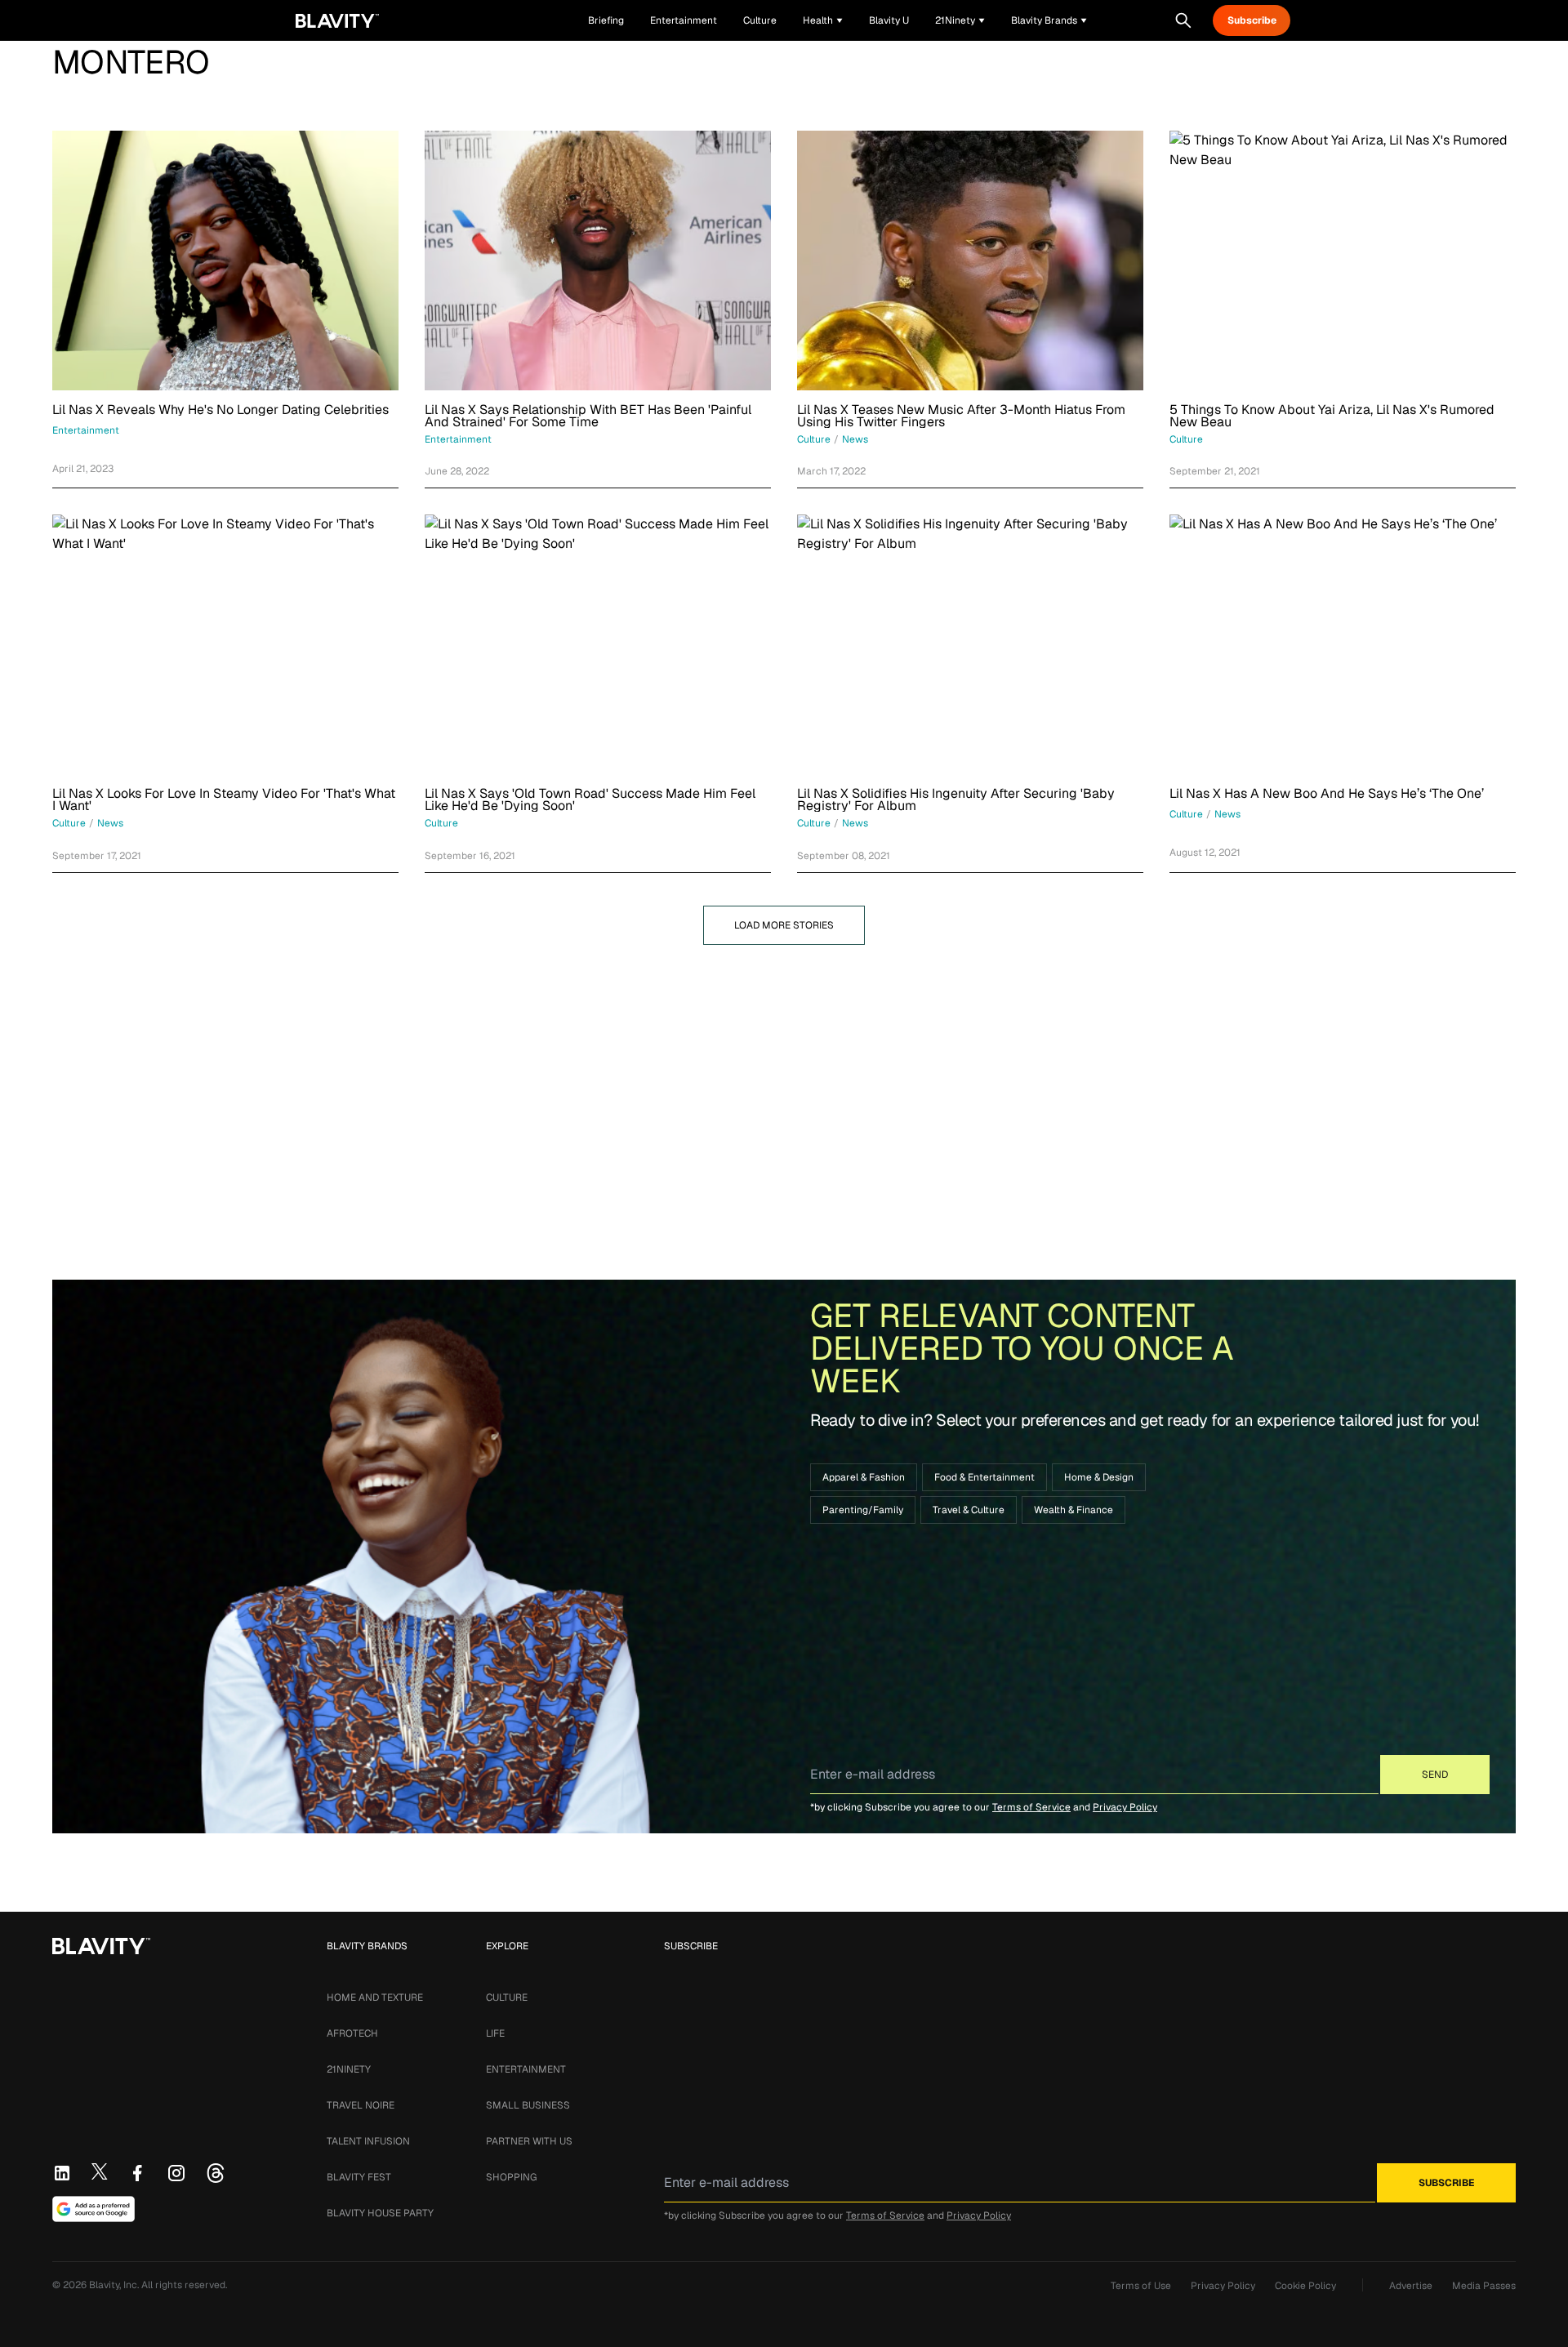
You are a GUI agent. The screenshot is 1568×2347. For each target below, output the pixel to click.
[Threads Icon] (216, 2173)
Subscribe (1252, 20)
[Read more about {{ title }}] (225, 261)
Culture (507, 1997)
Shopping (511, 2177)
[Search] (1183, 20)
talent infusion (368, 2141)
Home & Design (1099, 1477)
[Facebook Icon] (137, 2173)
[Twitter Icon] (100, 2171)
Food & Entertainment (984, 1477)
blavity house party (380, 2213)
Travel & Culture (969, 1510)
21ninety (349, 2069)
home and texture (375, 1997)
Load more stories (784, 925)
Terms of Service (1031, 1807)
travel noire (361, 2105)
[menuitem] (823, 20)
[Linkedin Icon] (62, 2173)
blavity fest (359, 2177)
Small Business (528, 2105)
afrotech (352, 2033)
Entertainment (526, 2069)
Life (495, 2033)
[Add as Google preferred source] (94, 2209)
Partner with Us (529, 2141)
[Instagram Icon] (176, 2173)
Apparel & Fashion (864, 1477)
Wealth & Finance (1074, 1510)
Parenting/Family (863, 1510)
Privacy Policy (1125, 1807)
